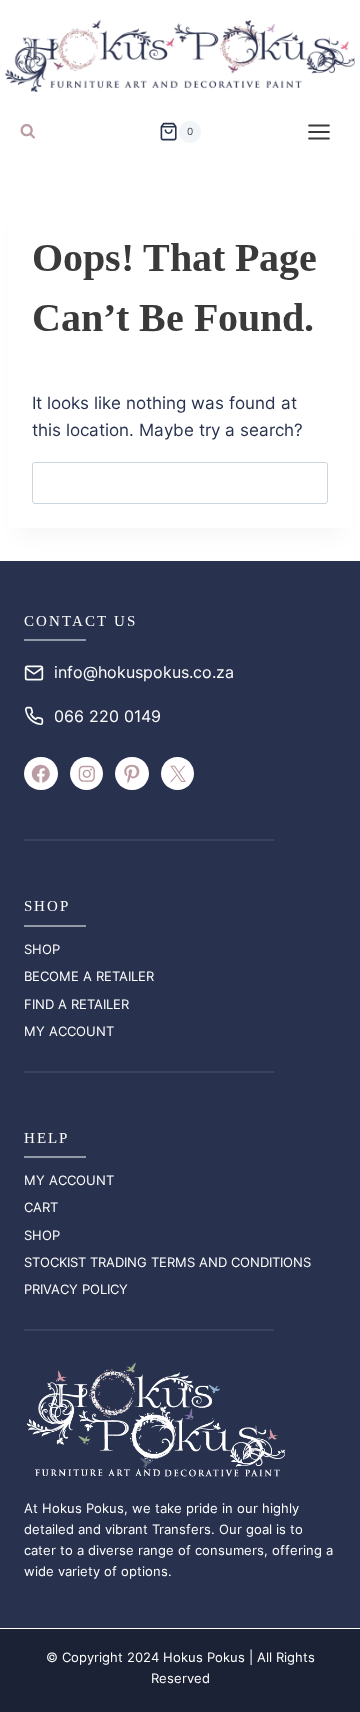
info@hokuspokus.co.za (144, 672)
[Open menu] (319, 131)
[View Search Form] (28, 132)
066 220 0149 (107, 716)
